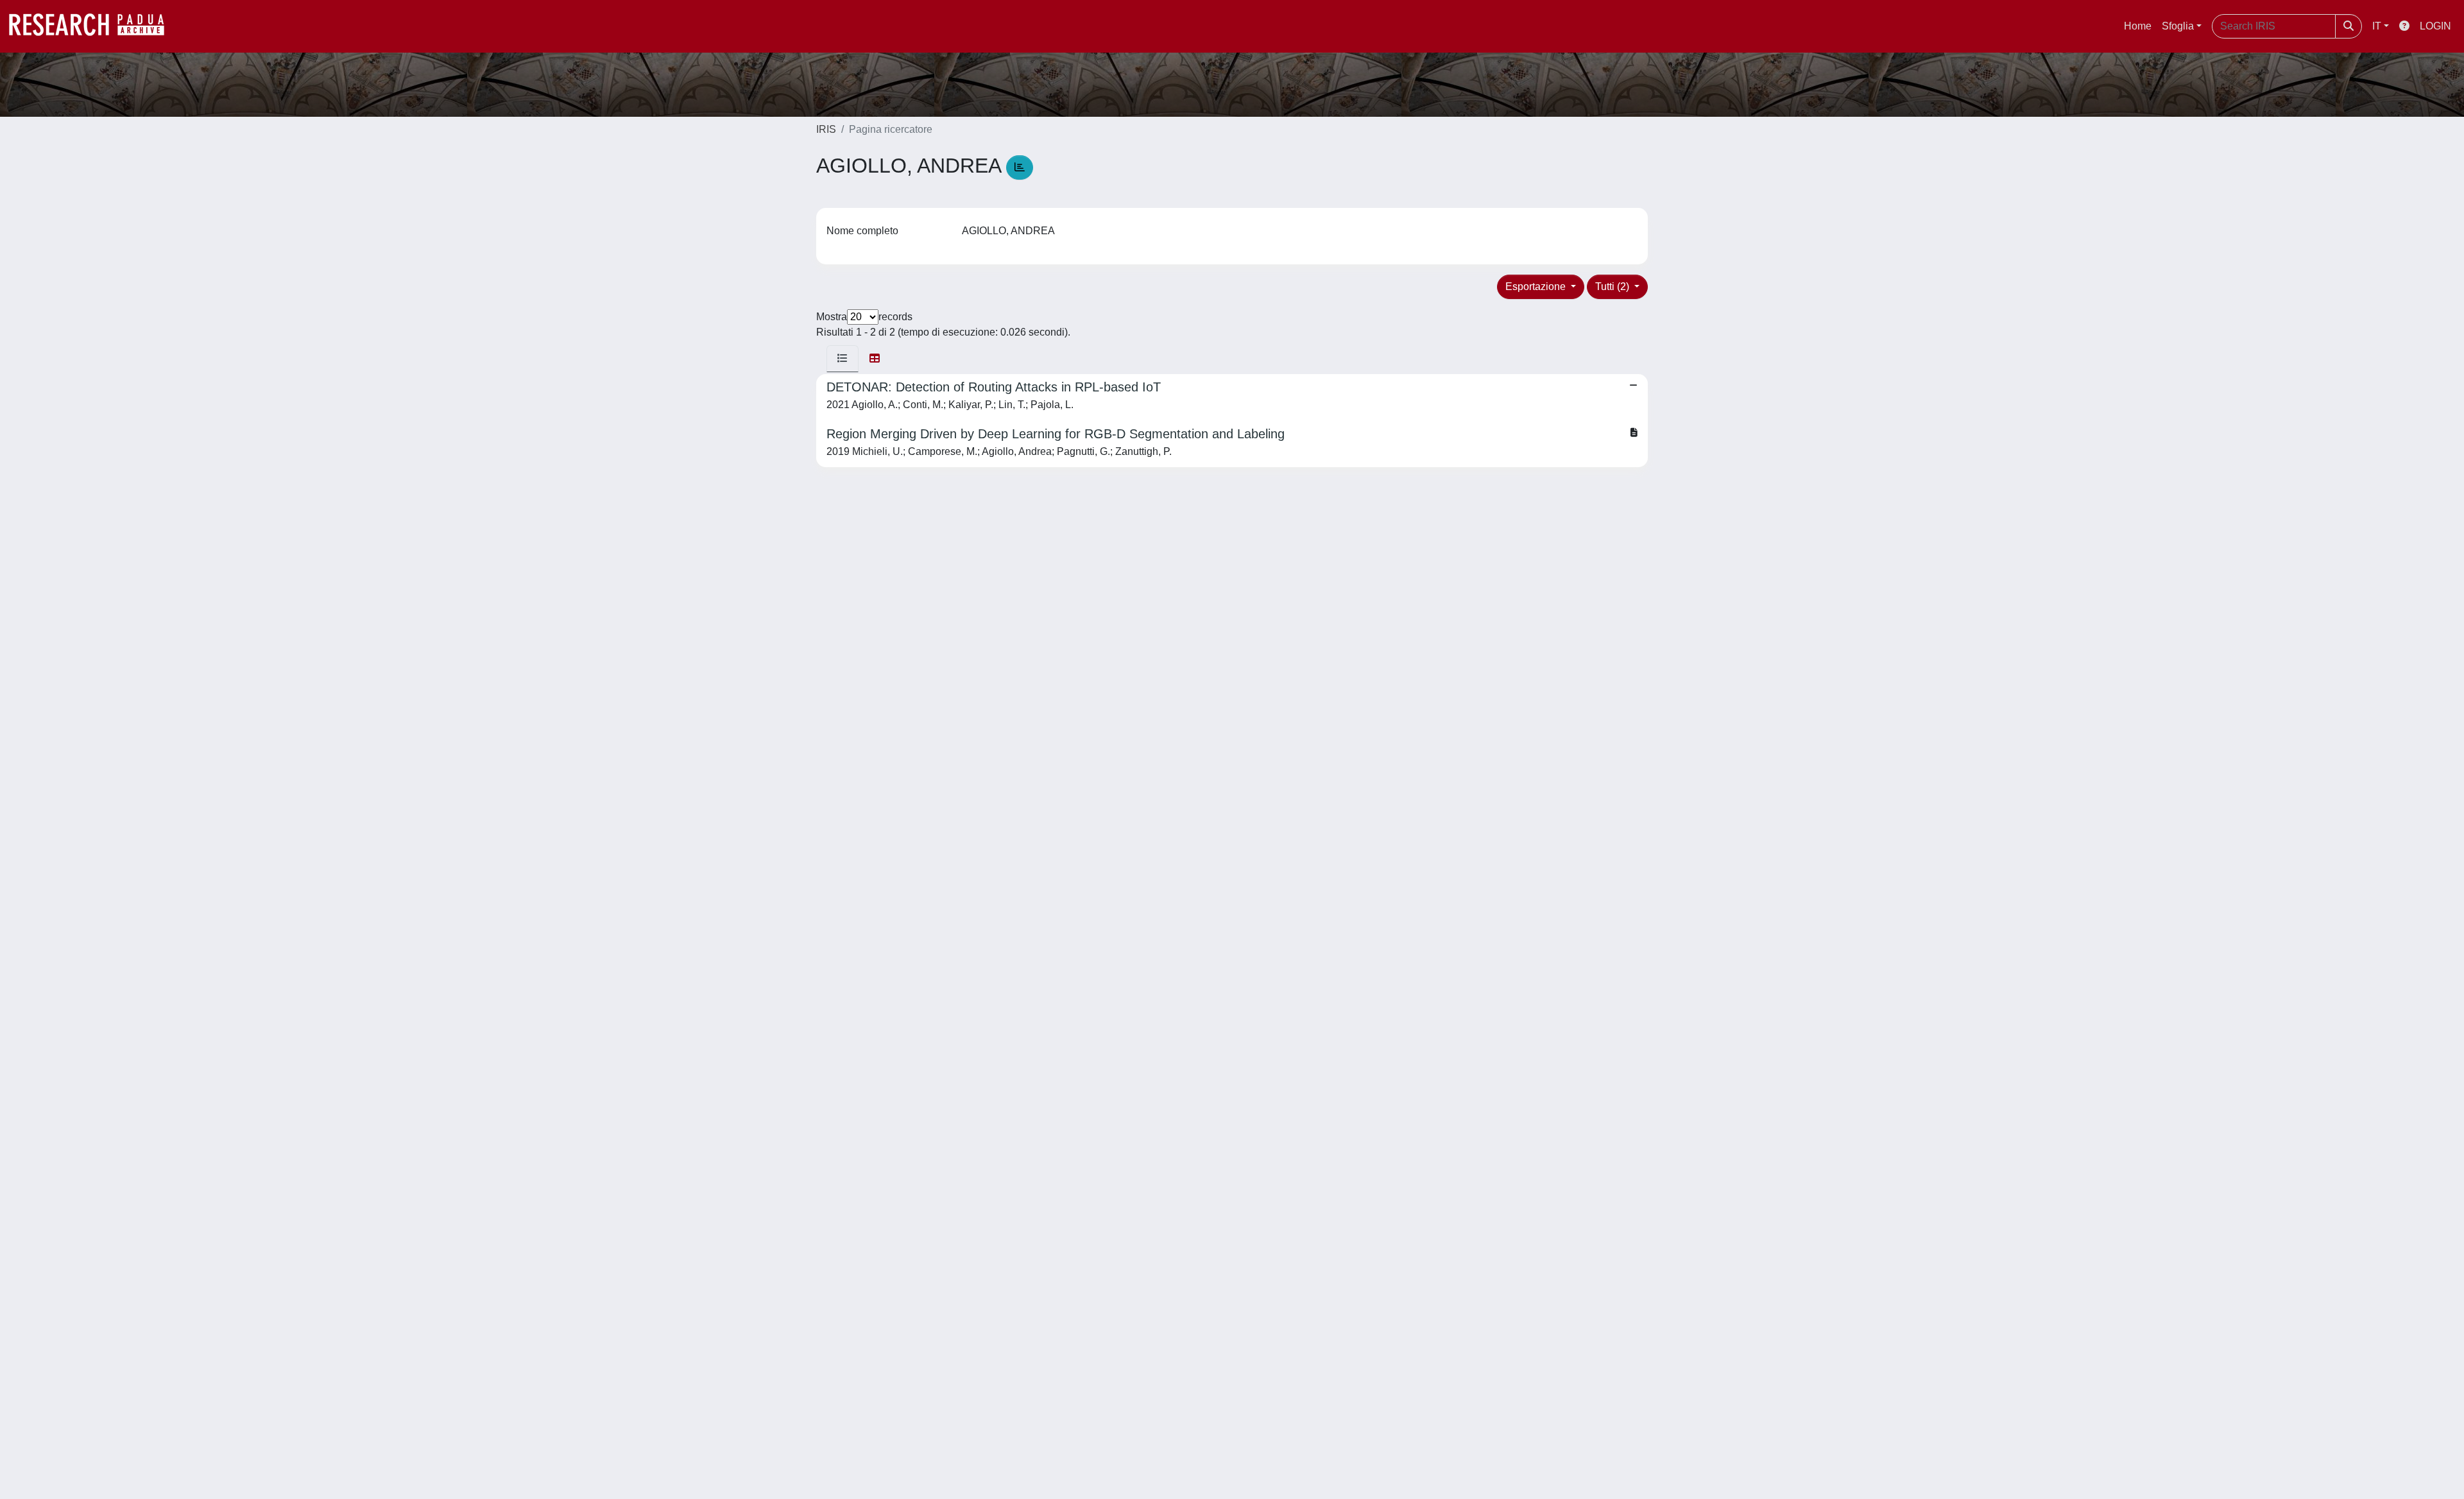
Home (2138, 26)
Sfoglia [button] (2178, 26)
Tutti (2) (1613, 287)
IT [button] (2377, 26)
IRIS (826, 129)
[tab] (843, 359)
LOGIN (2435, 26)
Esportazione (1537, 287)
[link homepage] (93, 26)
